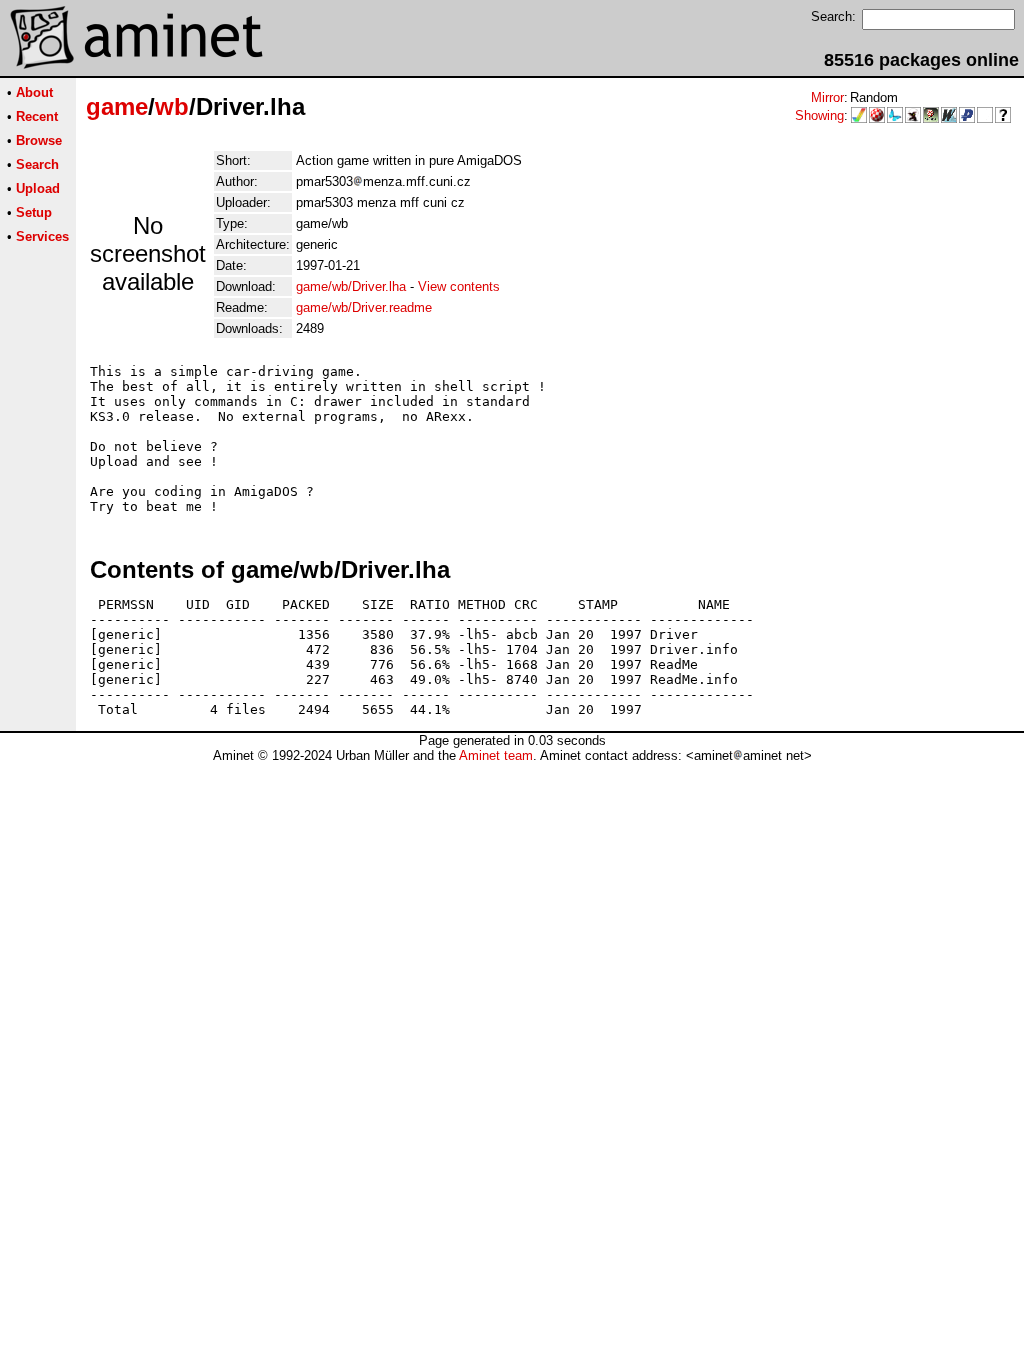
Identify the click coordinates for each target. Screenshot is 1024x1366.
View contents (459, 286)
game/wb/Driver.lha (351, 286)
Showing (819, 115)
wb (172, 106)
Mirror (827, 97)
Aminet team (496, 755)
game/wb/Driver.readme (364, 307)
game (117, 106)
